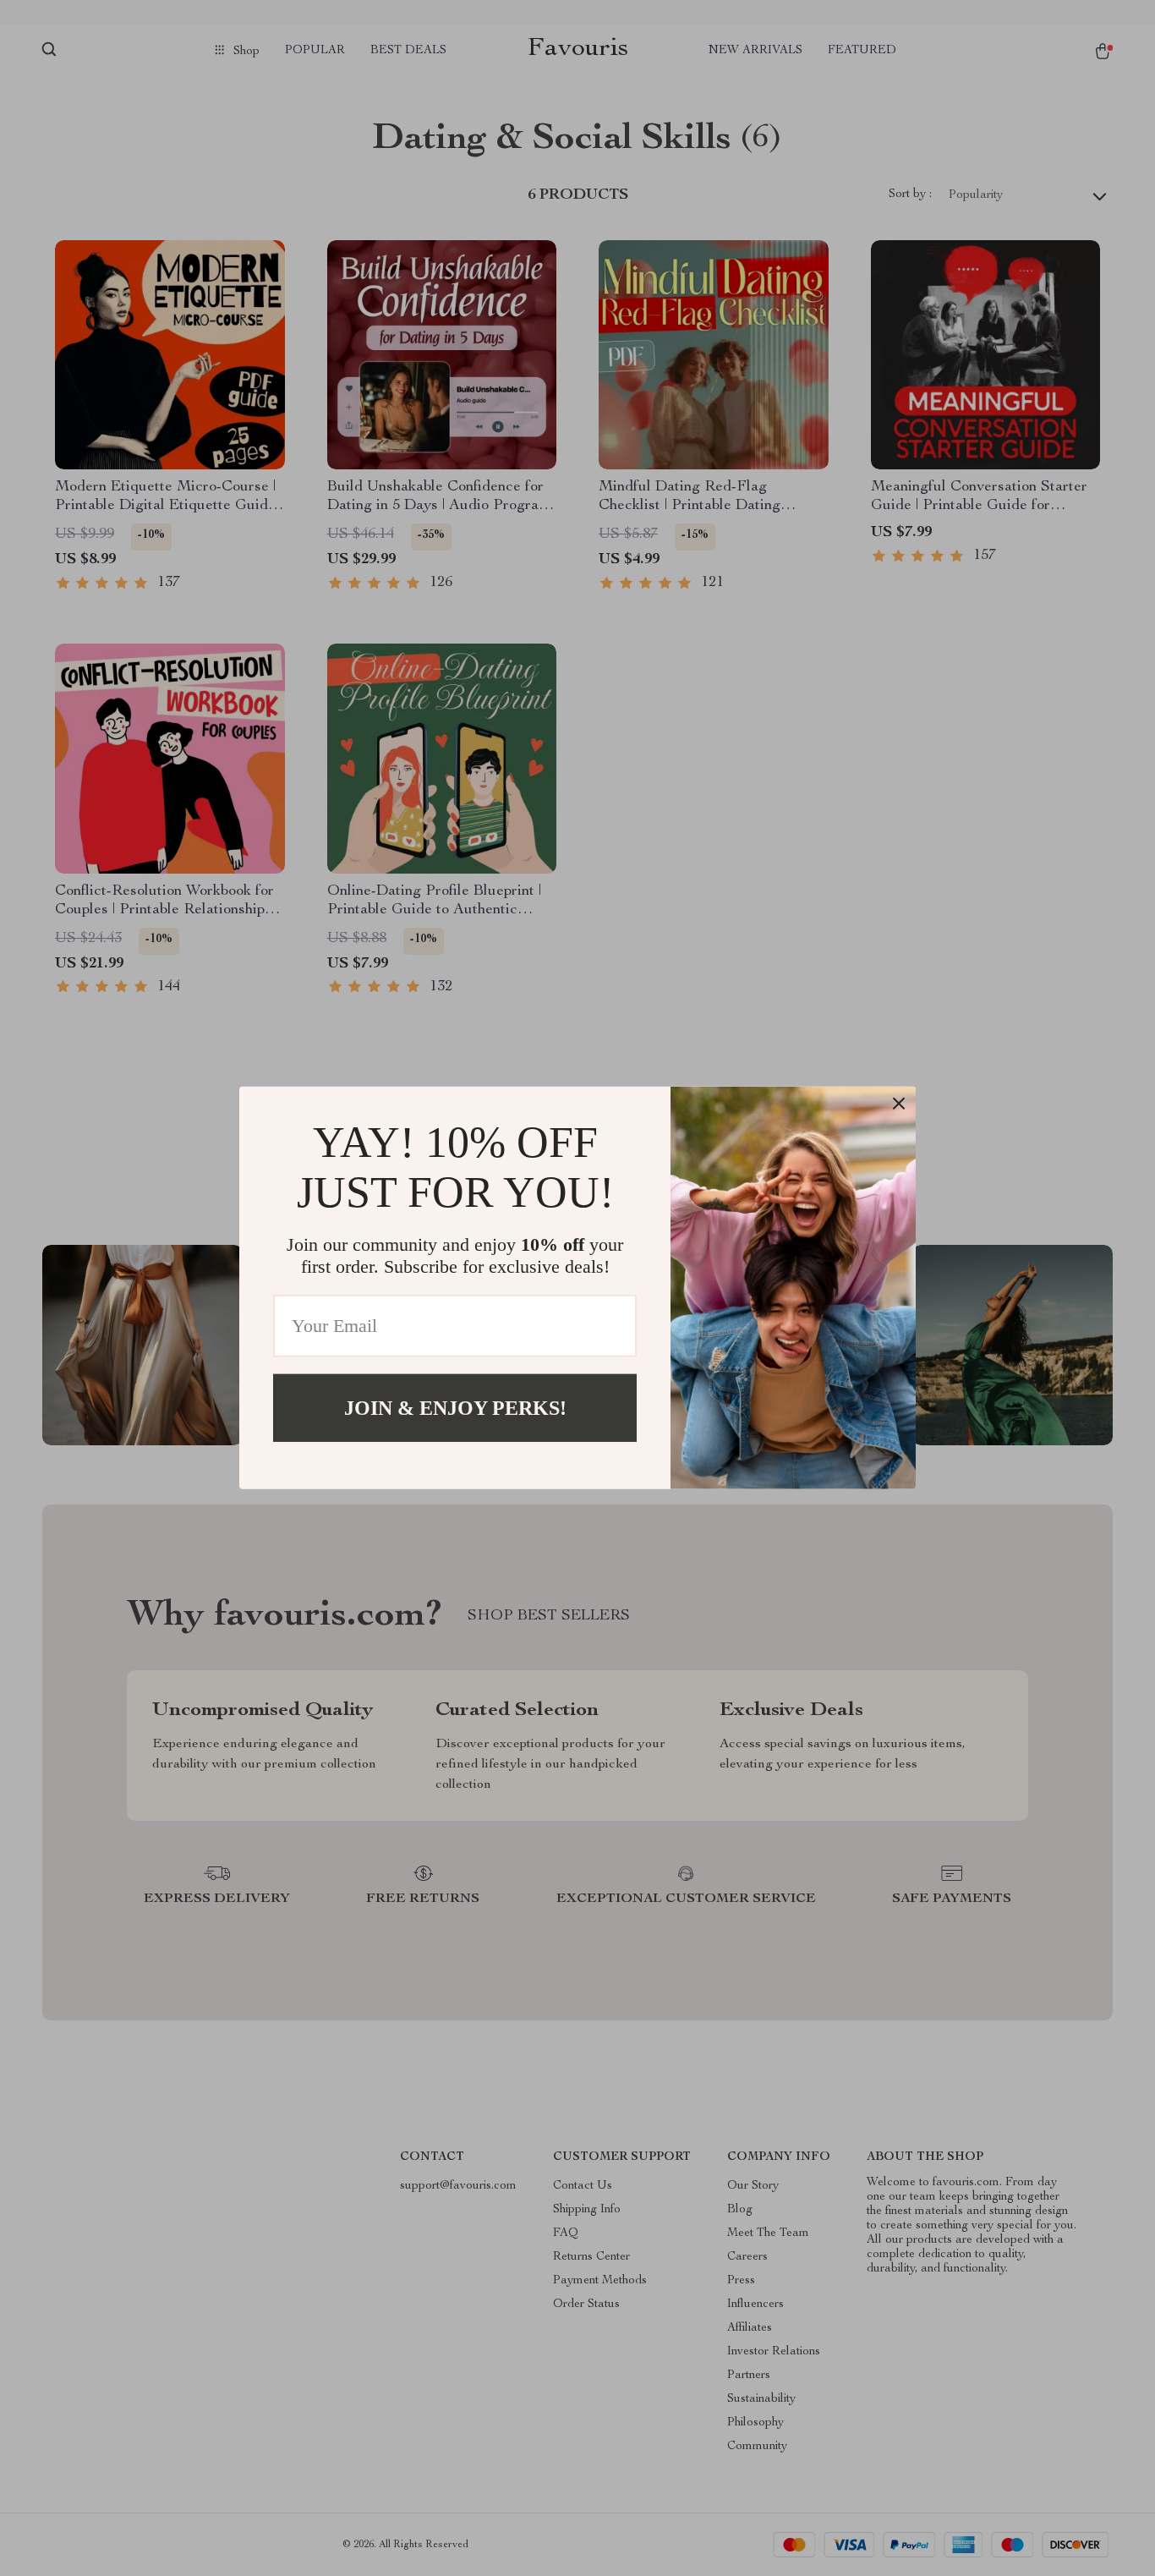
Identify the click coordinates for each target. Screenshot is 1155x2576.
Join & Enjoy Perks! (455, 1408)
